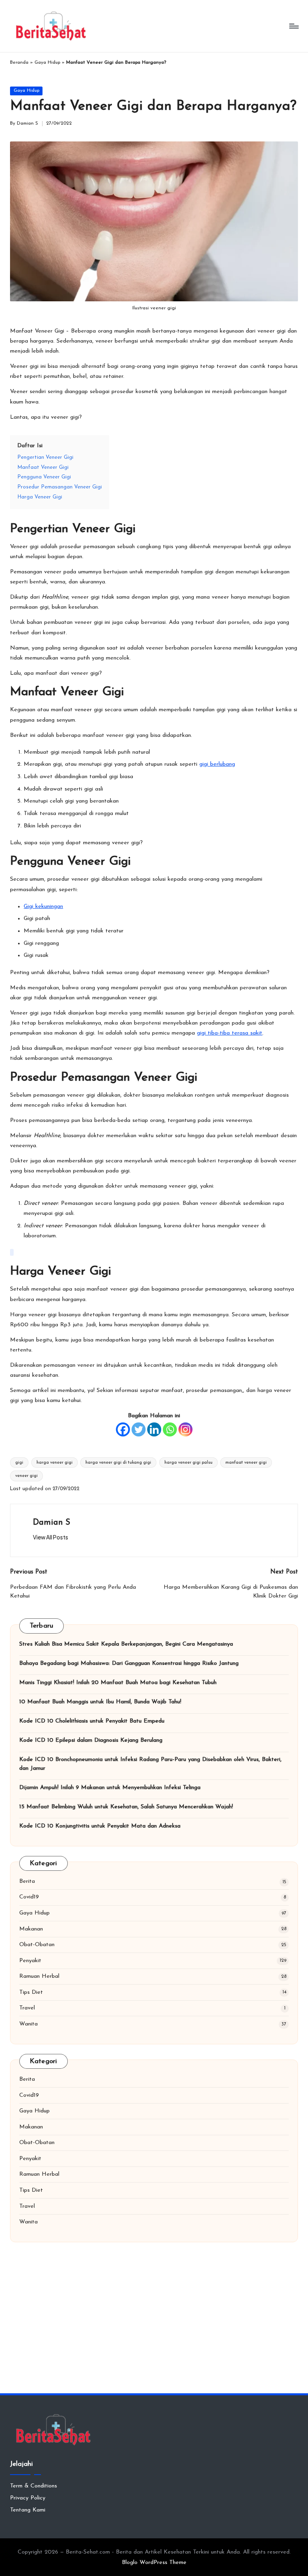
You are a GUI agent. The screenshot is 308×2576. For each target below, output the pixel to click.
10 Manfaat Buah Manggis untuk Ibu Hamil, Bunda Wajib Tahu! (100, 1702)
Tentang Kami (28, 2510)
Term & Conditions (33, 2486)
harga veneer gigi (55, 1463)
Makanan (31, 1929)
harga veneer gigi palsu (188, 1463)
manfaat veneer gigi (246, 1463)
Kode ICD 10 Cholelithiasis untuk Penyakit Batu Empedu (92, 1721)
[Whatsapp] (170, 1429)
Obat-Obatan (37, 1945)
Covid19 (29, 1897)
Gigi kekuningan (43, 907)
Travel (27, 2008)
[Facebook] (123, 1429)
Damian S (52, 1523)
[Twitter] (139, 1429)
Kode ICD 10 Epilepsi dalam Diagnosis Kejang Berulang (91, 1740)
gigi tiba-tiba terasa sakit (230, 1033)
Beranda (19, 63)
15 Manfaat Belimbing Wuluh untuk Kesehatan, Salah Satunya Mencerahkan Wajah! (126, 1807)
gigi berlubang (217, 764)
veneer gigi (26, 1476)
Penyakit (30, 1961)
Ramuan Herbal (39, 1976)
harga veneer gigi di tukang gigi (118, 1463)
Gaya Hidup (47, 63)
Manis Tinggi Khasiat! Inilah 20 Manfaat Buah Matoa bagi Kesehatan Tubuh (118, 1683)
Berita (27, 1881)
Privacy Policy (28, 2498)
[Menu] (293, 26)
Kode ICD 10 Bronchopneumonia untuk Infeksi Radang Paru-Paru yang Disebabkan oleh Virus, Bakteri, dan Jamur (150, 1764)
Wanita (28, 2024)
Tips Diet (31, 1992)
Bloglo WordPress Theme (154, 2563)
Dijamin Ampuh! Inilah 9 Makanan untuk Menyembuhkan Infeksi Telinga (110, 1788)
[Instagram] (185, 1429)
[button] (51, 1537)
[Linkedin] (154, 1429)
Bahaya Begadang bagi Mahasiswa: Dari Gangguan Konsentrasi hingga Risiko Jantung (129, 1663)
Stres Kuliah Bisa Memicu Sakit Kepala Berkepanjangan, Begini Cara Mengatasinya (126, 1644)
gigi (19, 1463)
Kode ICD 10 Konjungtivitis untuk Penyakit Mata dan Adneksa (100, 1826)
